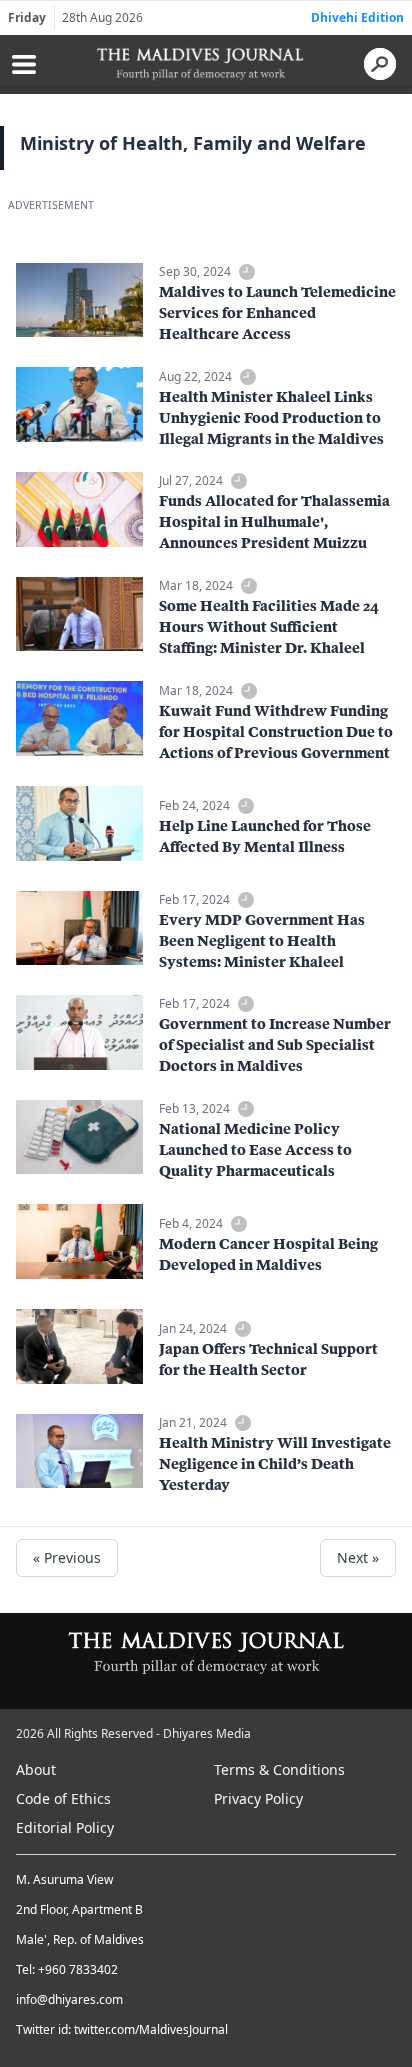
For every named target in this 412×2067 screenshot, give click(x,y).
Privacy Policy (258, 1798)
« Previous (67, 1557)
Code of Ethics (63, 1798)
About (36, 1769)
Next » (358, 1557)
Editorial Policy (65, 1827)
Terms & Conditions (279, 1769)
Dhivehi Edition (357, 17)
